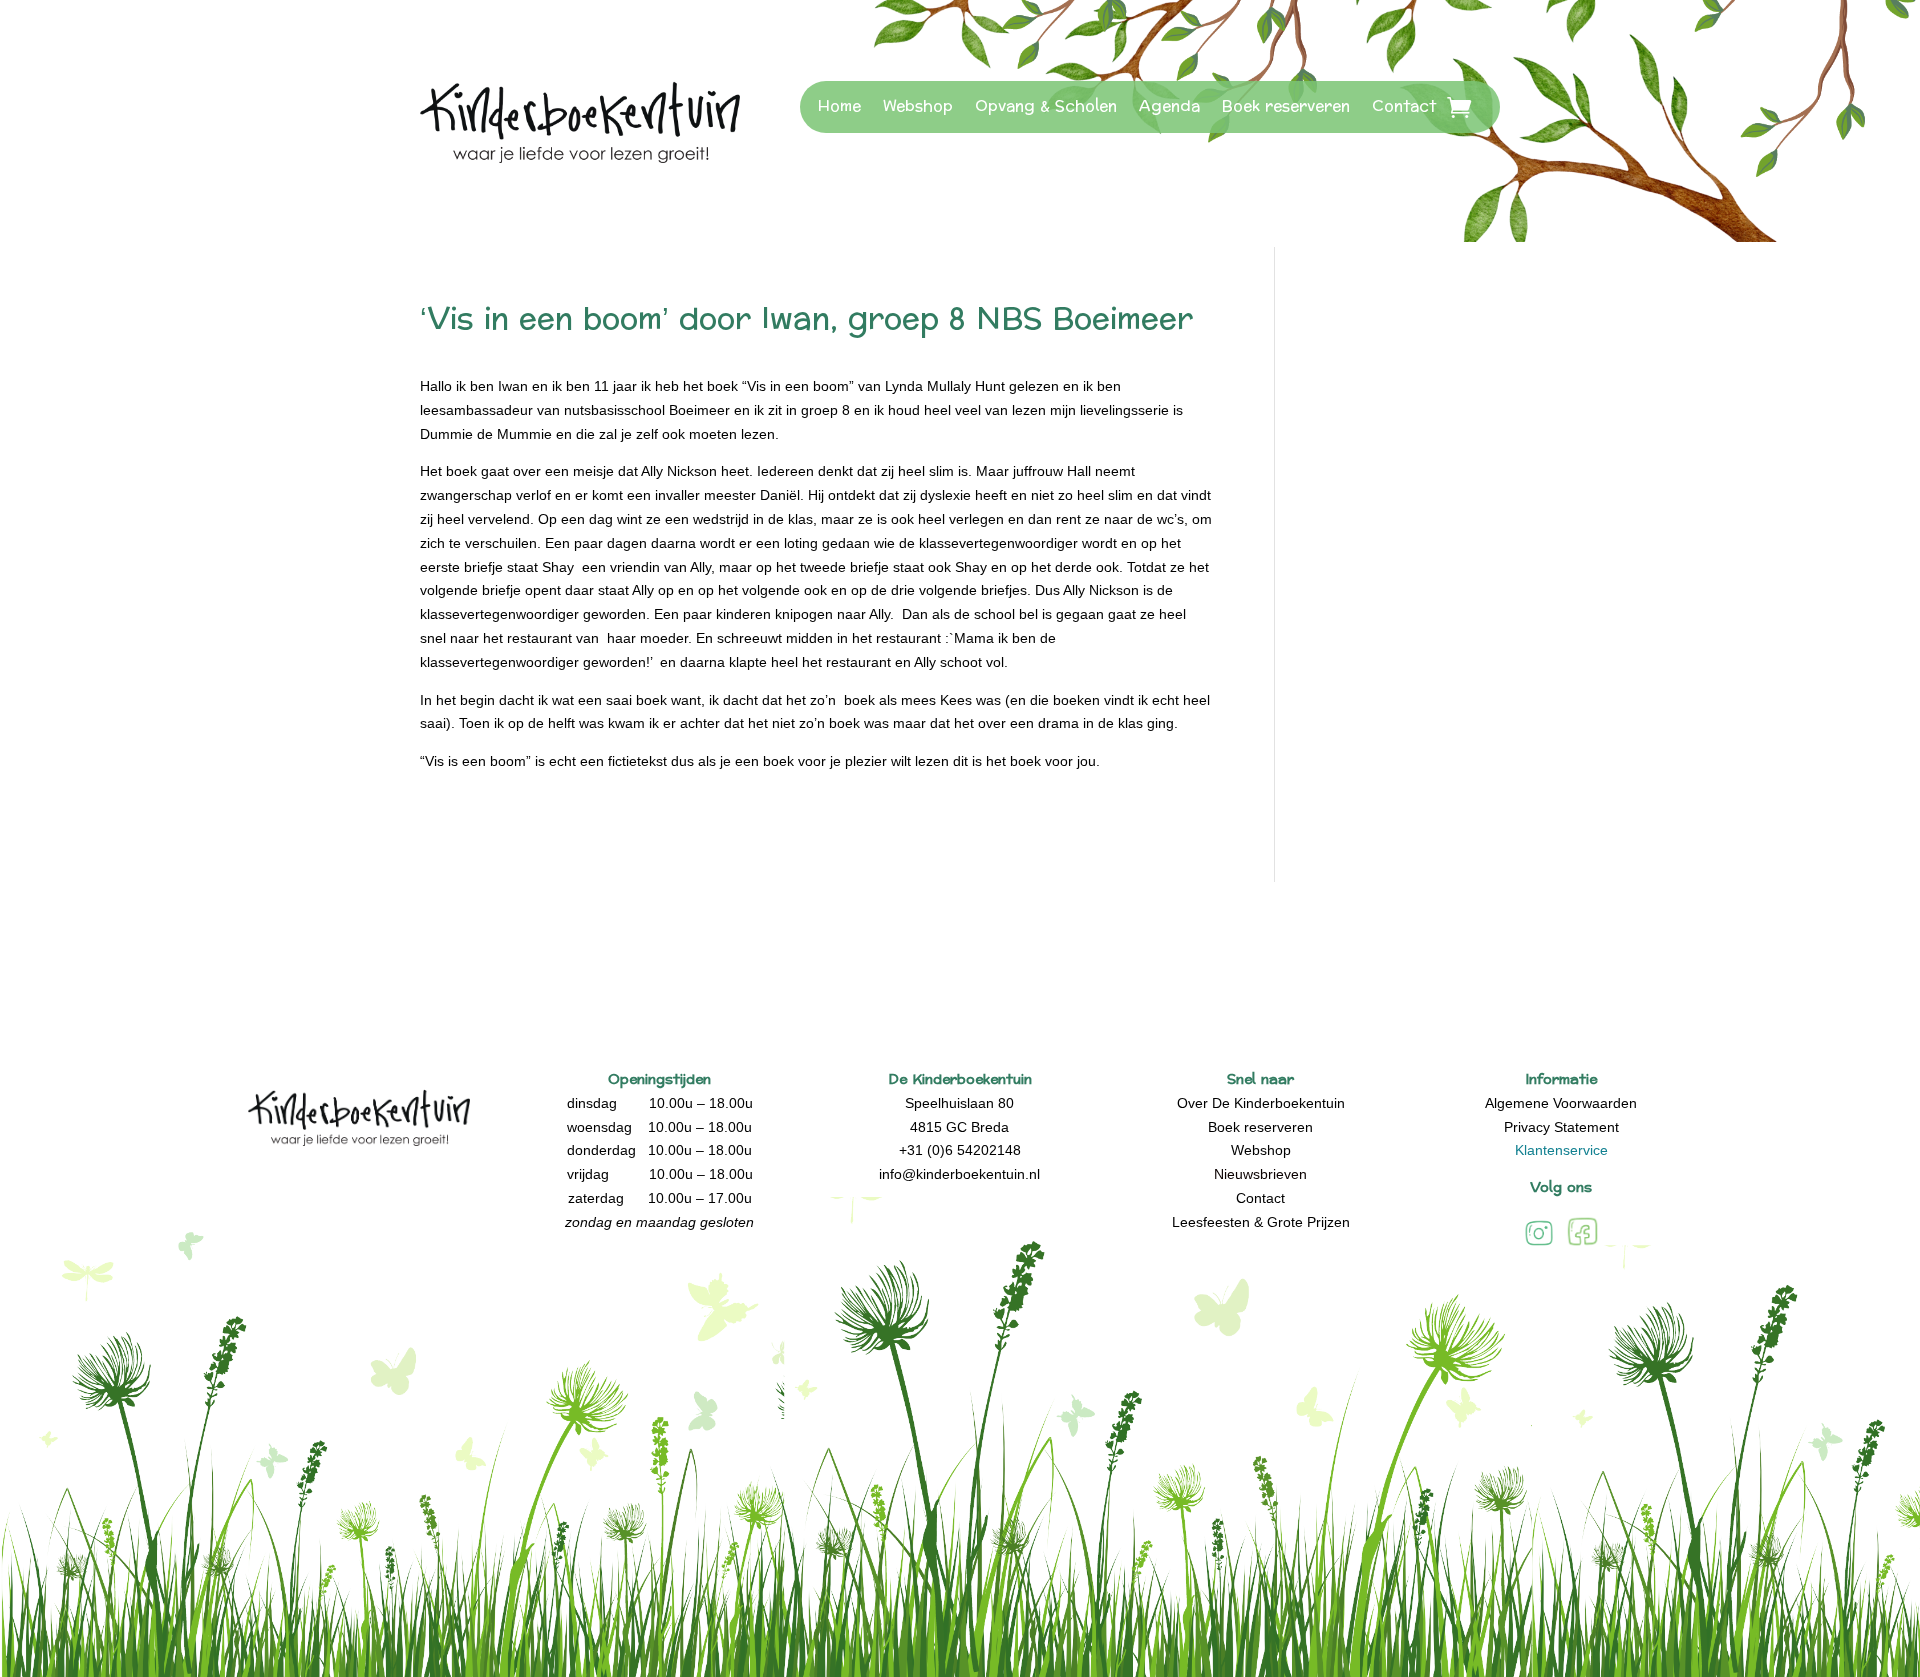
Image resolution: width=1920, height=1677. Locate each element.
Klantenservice (1561, 1150)
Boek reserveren (1286, 106)
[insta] (1539, 1244)
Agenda (1169, 106)
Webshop (918, 106)
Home (839, 106)
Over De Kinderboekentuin (1261, 1103)
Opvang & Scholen (1046, 106)
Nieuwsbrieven (1260, 1174)
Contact (1404, 106)
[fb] (1582, 1244)
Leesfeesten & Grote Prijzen (1261, 1222)
